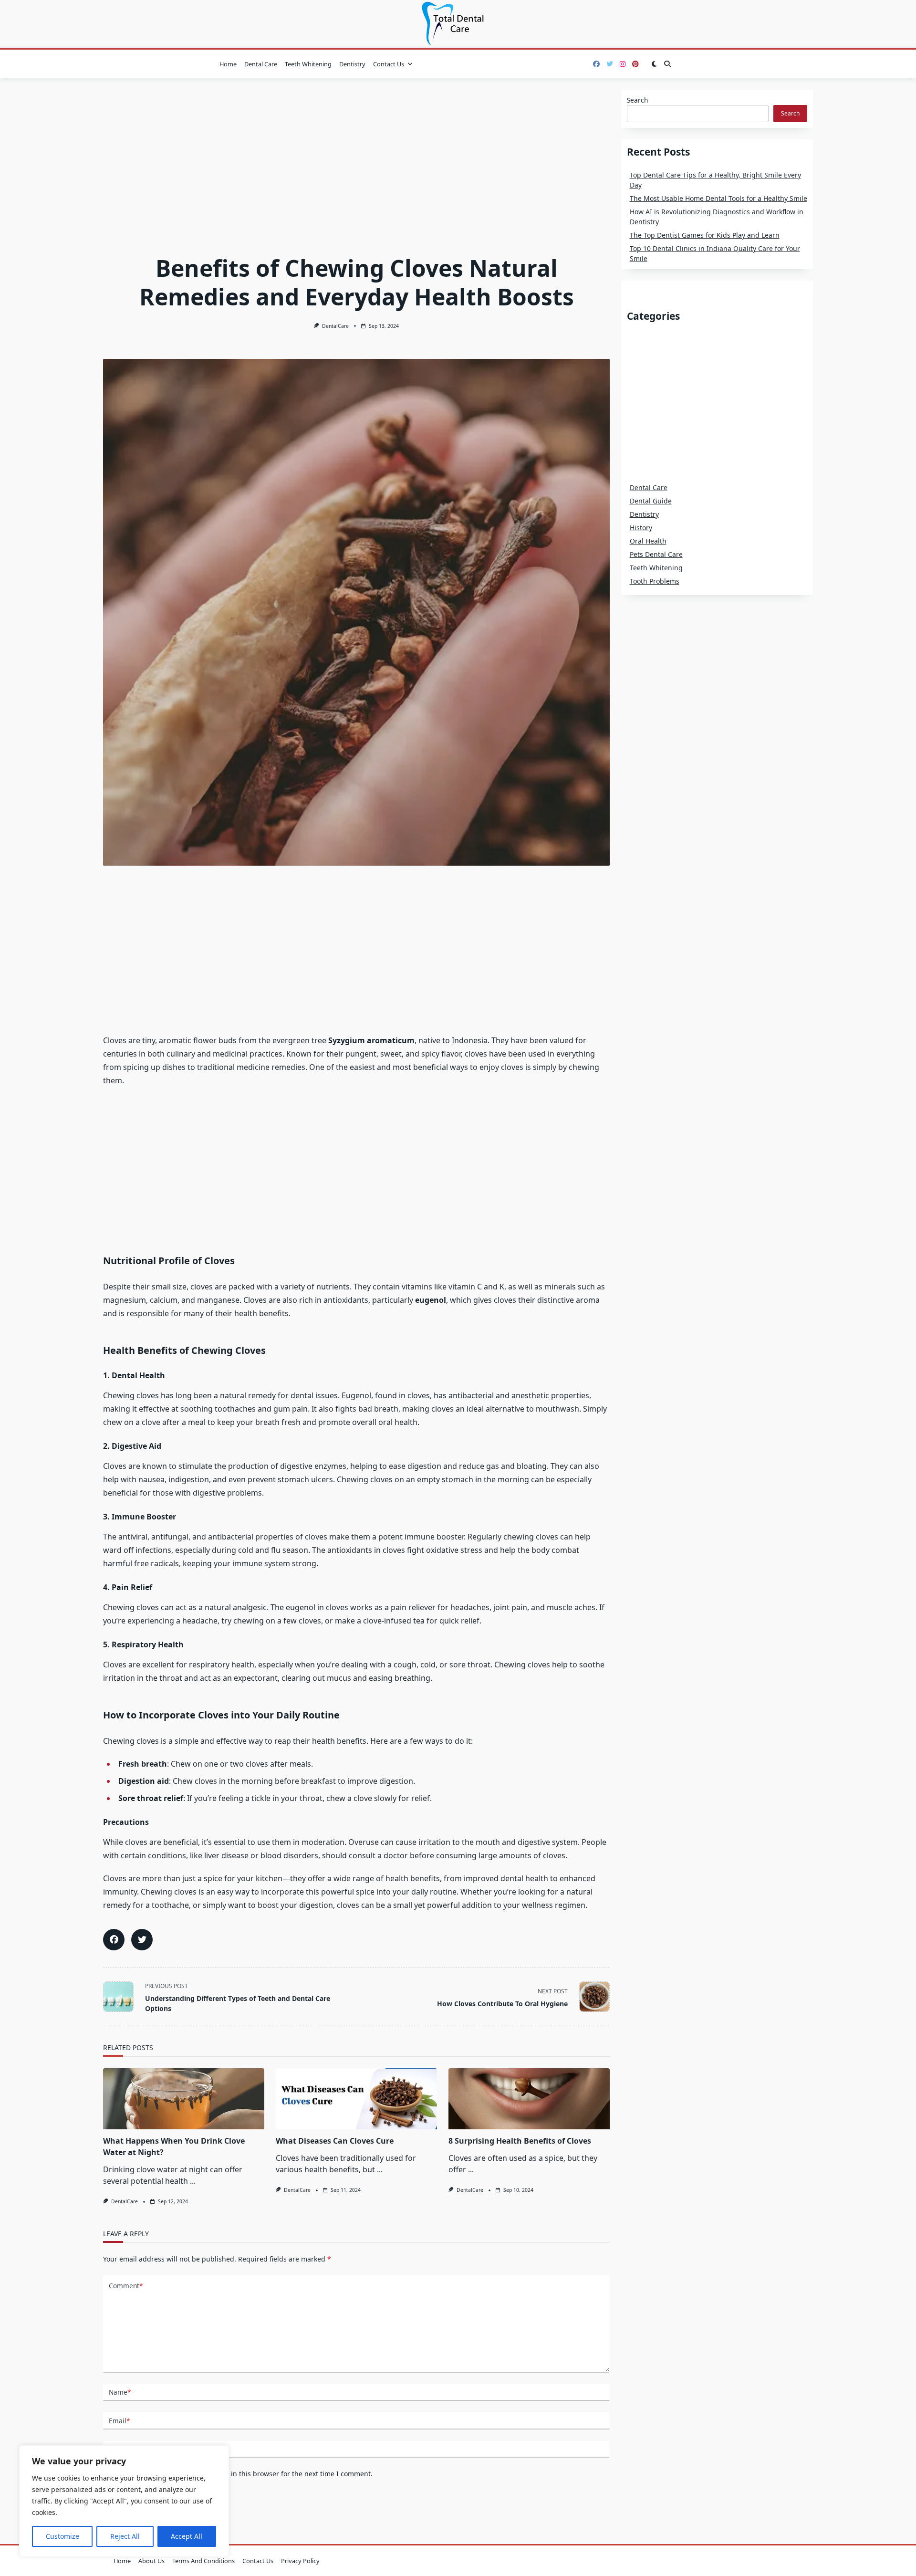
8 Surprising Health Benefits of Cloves (520, 2141)
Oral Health (648, 541)
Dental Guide (651, 501)
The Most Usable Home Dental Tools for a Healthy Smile (718, 198)
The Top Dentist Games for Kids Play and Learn (705, 235)
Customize (62, 2536)
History (641, 528)
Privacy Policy (300, 2561)
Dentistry (352, 64)
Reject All (125, 2536)
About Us (151, 2561)
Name (120, 2392)
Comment (126, 2286)
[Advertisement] (356, 160)
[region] (124, 2501)
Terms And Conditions (203, 2561)
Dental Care (261, 64)
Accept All (187, 2536)
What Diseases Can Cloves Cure (335, 2141)
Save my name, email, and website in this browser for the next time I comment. (245, 2474)
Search (637, 100)
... (193, 2181)
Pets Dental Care (656, 554)
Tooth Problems (655, 581)
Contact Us (389, 64)
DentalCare (335, 326)
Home (228, 64)
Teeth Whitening (308, 64)
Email (119, 2421)
